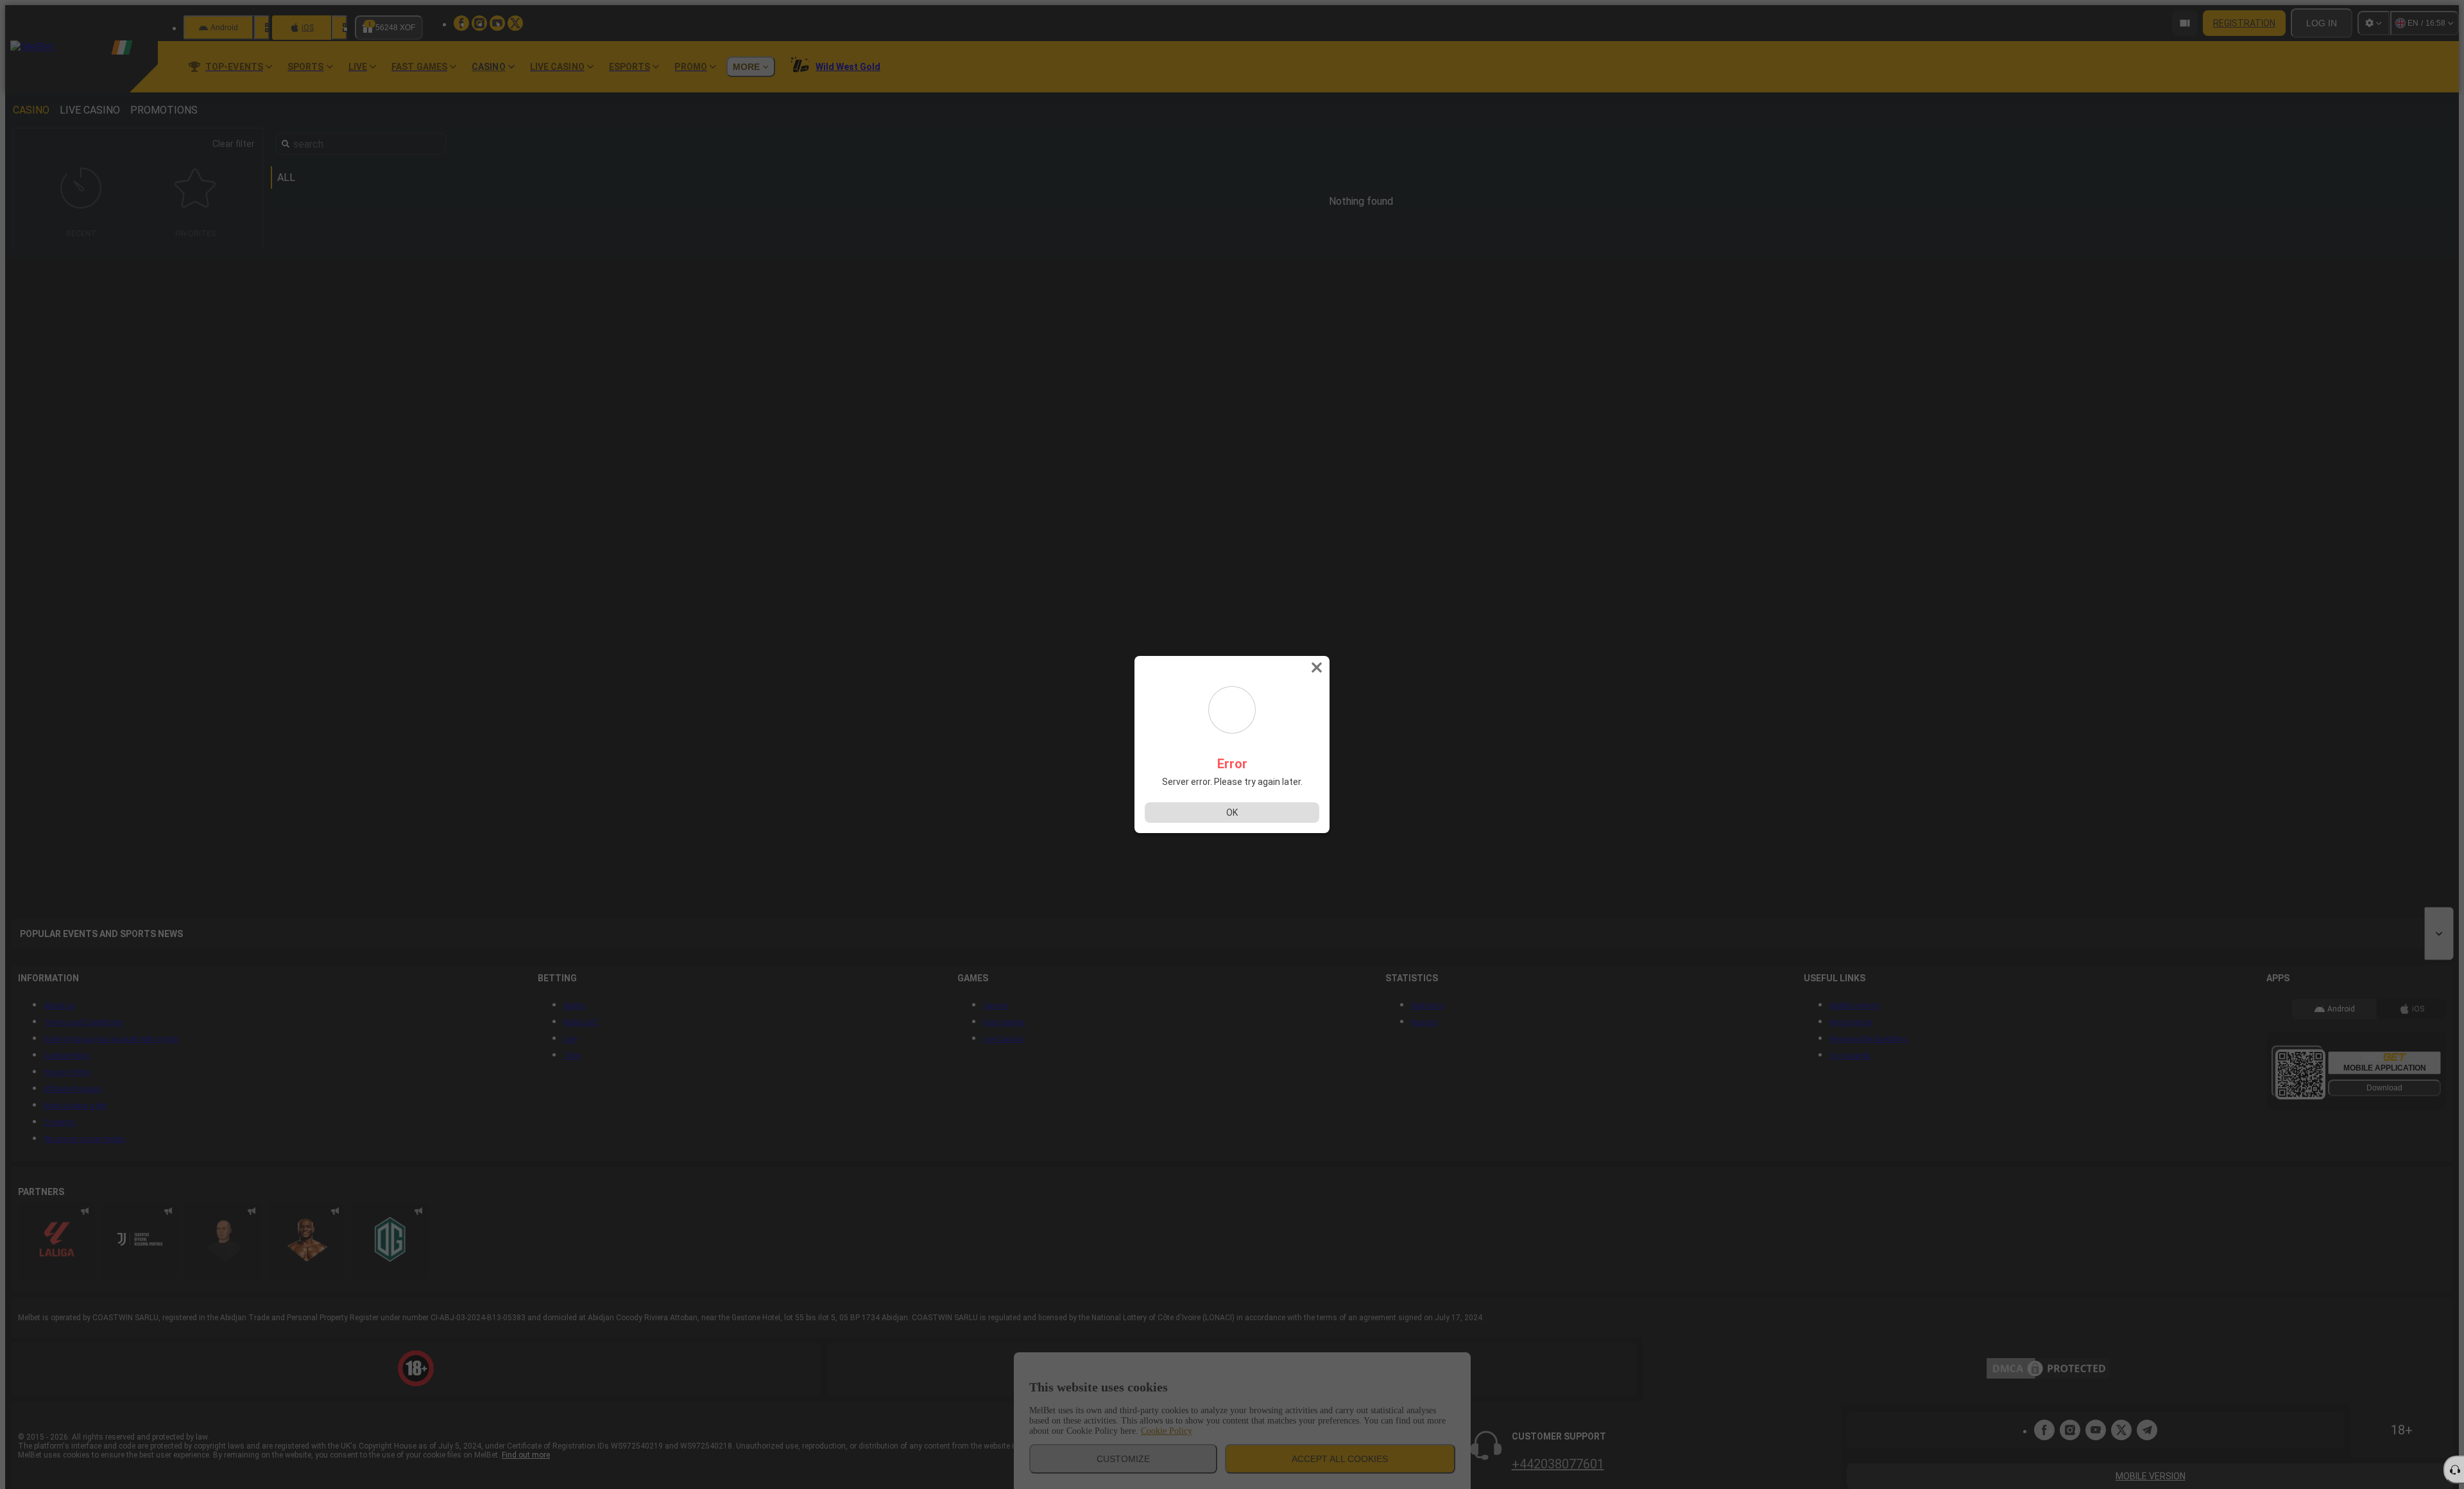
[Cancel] (1318, 667)
